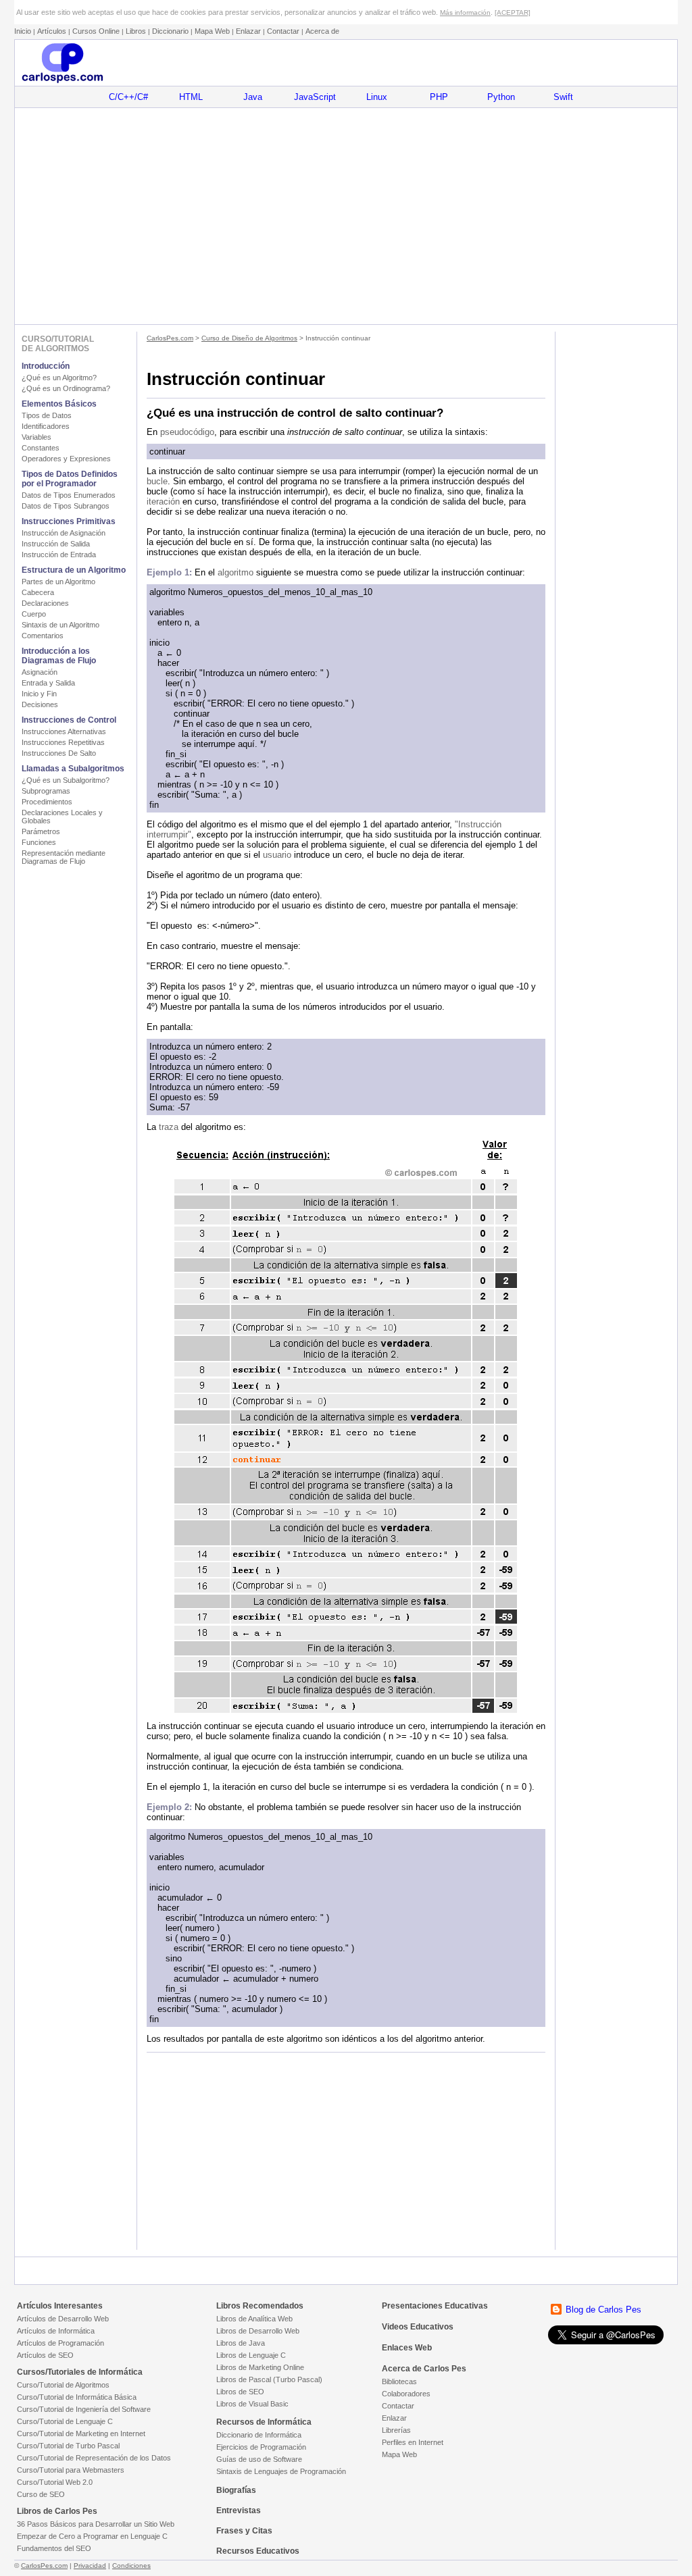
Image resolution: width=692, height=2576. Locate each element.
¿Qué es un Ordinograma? (66, 388)
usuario (277, 855)
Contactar (283, 31)
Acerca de (322, 31)
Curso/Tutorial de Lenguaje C (65, 2421)
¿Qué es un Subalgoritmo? (66, 780)
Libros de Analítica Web (254, 2319)
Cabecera (38, 592)
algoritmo (236, 572)
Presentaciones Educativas (435, 2306)
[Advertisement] (346, 216)
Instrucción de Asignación (64, 533)
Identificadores (46, 426)
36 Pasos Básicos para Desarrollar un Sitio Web (96, 2524)
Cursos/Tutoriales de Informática (80, 2372)
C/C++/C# (128, 97)
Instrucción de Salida (56, 544)
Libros (136, 31)
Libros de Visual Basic (252, 2404)
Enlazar (248, 31)
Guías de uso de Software (259, 2459)
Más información (465, 12)
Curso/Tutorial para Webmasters (71, 2470)
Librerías (396, 2430)
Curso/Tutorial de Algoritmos (63, 2385)
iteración (163, 501)
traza (169, 1127)
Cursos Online (96, 31)
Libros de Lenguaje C (251, 2355)
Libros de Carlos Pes (57, 2511)
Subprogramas (46, 791)
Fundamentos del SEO (54, 2548)
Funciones (39, 842)
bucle (157, 481)
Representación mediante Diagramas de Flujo (64, 857)
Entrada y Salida (48, 683)
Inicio (23, 31)
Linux (377, 97)
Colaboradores (406, 2394)
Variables (36, 437)
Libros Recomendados (260, 2306)
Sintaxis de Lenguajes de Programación (281, 2471)
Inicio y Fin (39, 694)
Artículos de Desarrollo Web (63, 2319)
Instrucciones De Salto (59, 753)
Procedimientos (47, 802)
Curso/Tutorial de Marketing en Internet (81, 2433)
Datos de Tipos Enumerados (69, 495)
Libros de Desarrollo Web (258, 2331)
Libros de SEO (240, 2392)
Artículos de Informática (56, 2331)
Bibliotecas (399, 2381)
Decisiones (40, 704)
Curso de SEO (41, 2494)
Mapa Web (212, 31)
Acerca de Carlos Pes (424, 2369)
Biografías (236, 2490)
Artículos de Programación (60, 2343)
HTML (191, 97)
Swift (563, 97)
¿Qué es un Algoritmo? (59, 378)
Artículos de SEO (45, 2355)
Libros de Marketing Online (260, 2367)
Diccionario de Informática (259, 2435)
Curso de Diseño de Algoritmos (249, 338)
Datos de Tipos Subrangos (66, 506)
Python (501, 97)
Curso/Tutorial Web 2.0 (55, 2482)
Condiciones (131, 2566)
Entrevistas (239, 2510)
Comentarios (43, 636)
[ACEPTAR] (513, 12)
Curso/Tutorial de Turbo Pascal (68, 2446)
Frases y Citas (244, 2531)
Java (253, 97)
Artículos (52, 31)
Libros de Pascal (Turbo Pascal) (269, 2379)
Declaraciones (45, 603)
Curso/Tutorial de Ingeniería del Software (84, 2409)
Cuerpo (34, 614)
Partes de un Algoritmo (58, 582)
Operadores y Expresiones (66, 459)
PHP (439, 97)
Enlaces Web (407, 2348)
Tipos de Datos (47, 415)
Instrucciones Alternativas (64, 731)
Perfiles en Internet (413, 2442)
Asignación (40, 672)
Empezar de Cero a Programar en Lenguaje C (92, 2536)
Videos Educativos (418, 2327)
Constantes (41, 448)
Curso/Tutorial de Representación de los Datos (94, 2458)
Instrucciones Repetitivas (63, 742)
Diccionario (170, 31)
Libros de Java (241, 2343)
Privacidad (90, 2566)
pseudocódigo (187, 432)
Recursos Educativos (258, 2551)
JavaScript (315, 97)
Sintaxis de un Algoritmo (60, 625)
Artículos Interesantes (60, 2306)
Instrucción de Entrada (59, 555)
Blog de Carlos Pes (603, 2310)
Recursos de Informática (264, 2422)
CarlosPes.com (170, 338)
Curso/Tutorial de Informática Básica (77, 2397)
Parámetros (41, 831)
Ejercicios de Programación (261, 2447)
